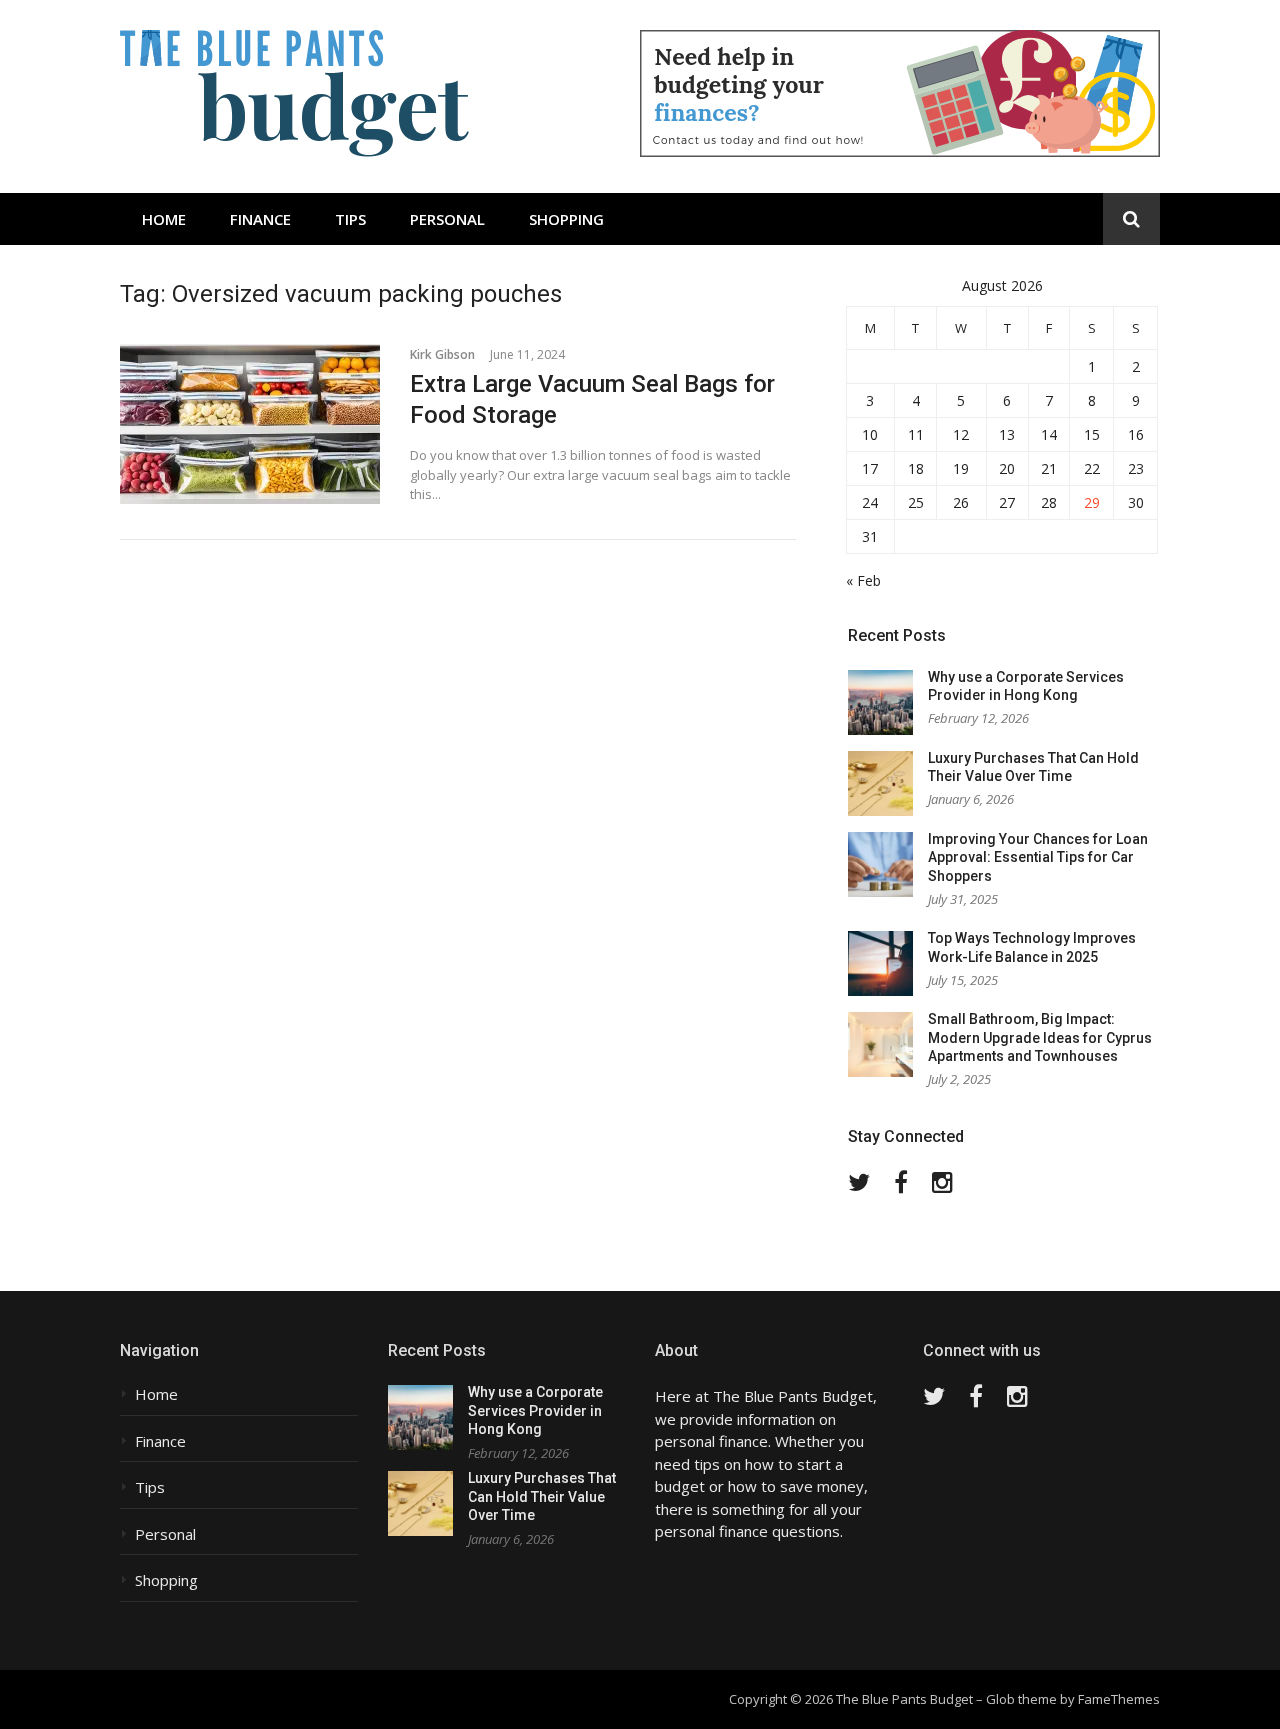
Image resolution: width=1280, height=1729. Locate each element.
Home (164, 219)
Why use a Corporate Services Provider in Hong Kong (535, 1410)
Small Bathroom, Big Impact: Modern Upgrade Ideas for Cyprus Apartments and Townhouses (1040, 1037)
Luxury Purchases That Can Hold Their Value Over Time (542, 1496)
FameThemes (1119, 1699)
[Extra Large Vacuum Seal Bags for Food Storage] (250, 424)
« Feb (863, 580)
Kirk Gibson (442, 354)
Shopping (566, 219)
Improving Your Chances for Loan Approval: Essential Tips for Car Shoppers (1038, 857)
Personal (447, 219)
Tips (350, 219)
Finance (260, 219)
